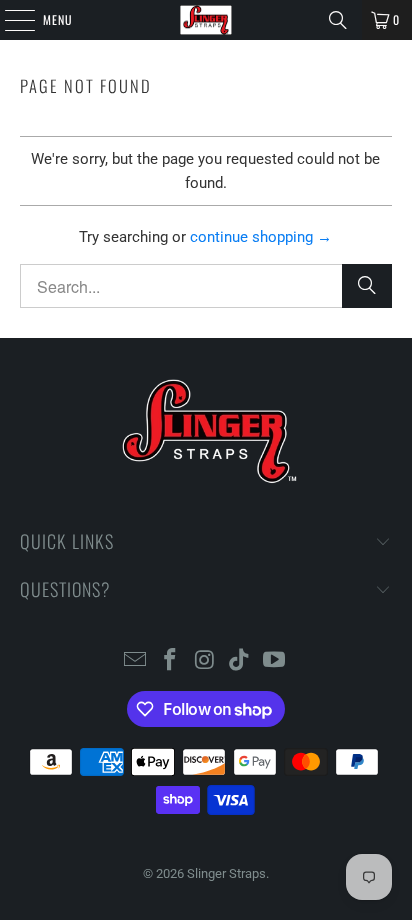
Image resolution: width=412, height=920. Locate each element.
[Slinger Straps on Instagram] (205, 661)
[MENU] (9, 20)
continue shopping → (261, 237)
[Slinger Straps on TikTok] (240, 661)
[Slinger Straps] (206, 20)
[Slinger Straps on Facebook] (170, 661)
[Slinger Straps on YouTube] (275, 661)
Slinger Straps (226, 873)
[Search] (338, 20)
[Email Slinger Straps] (136, 661)
